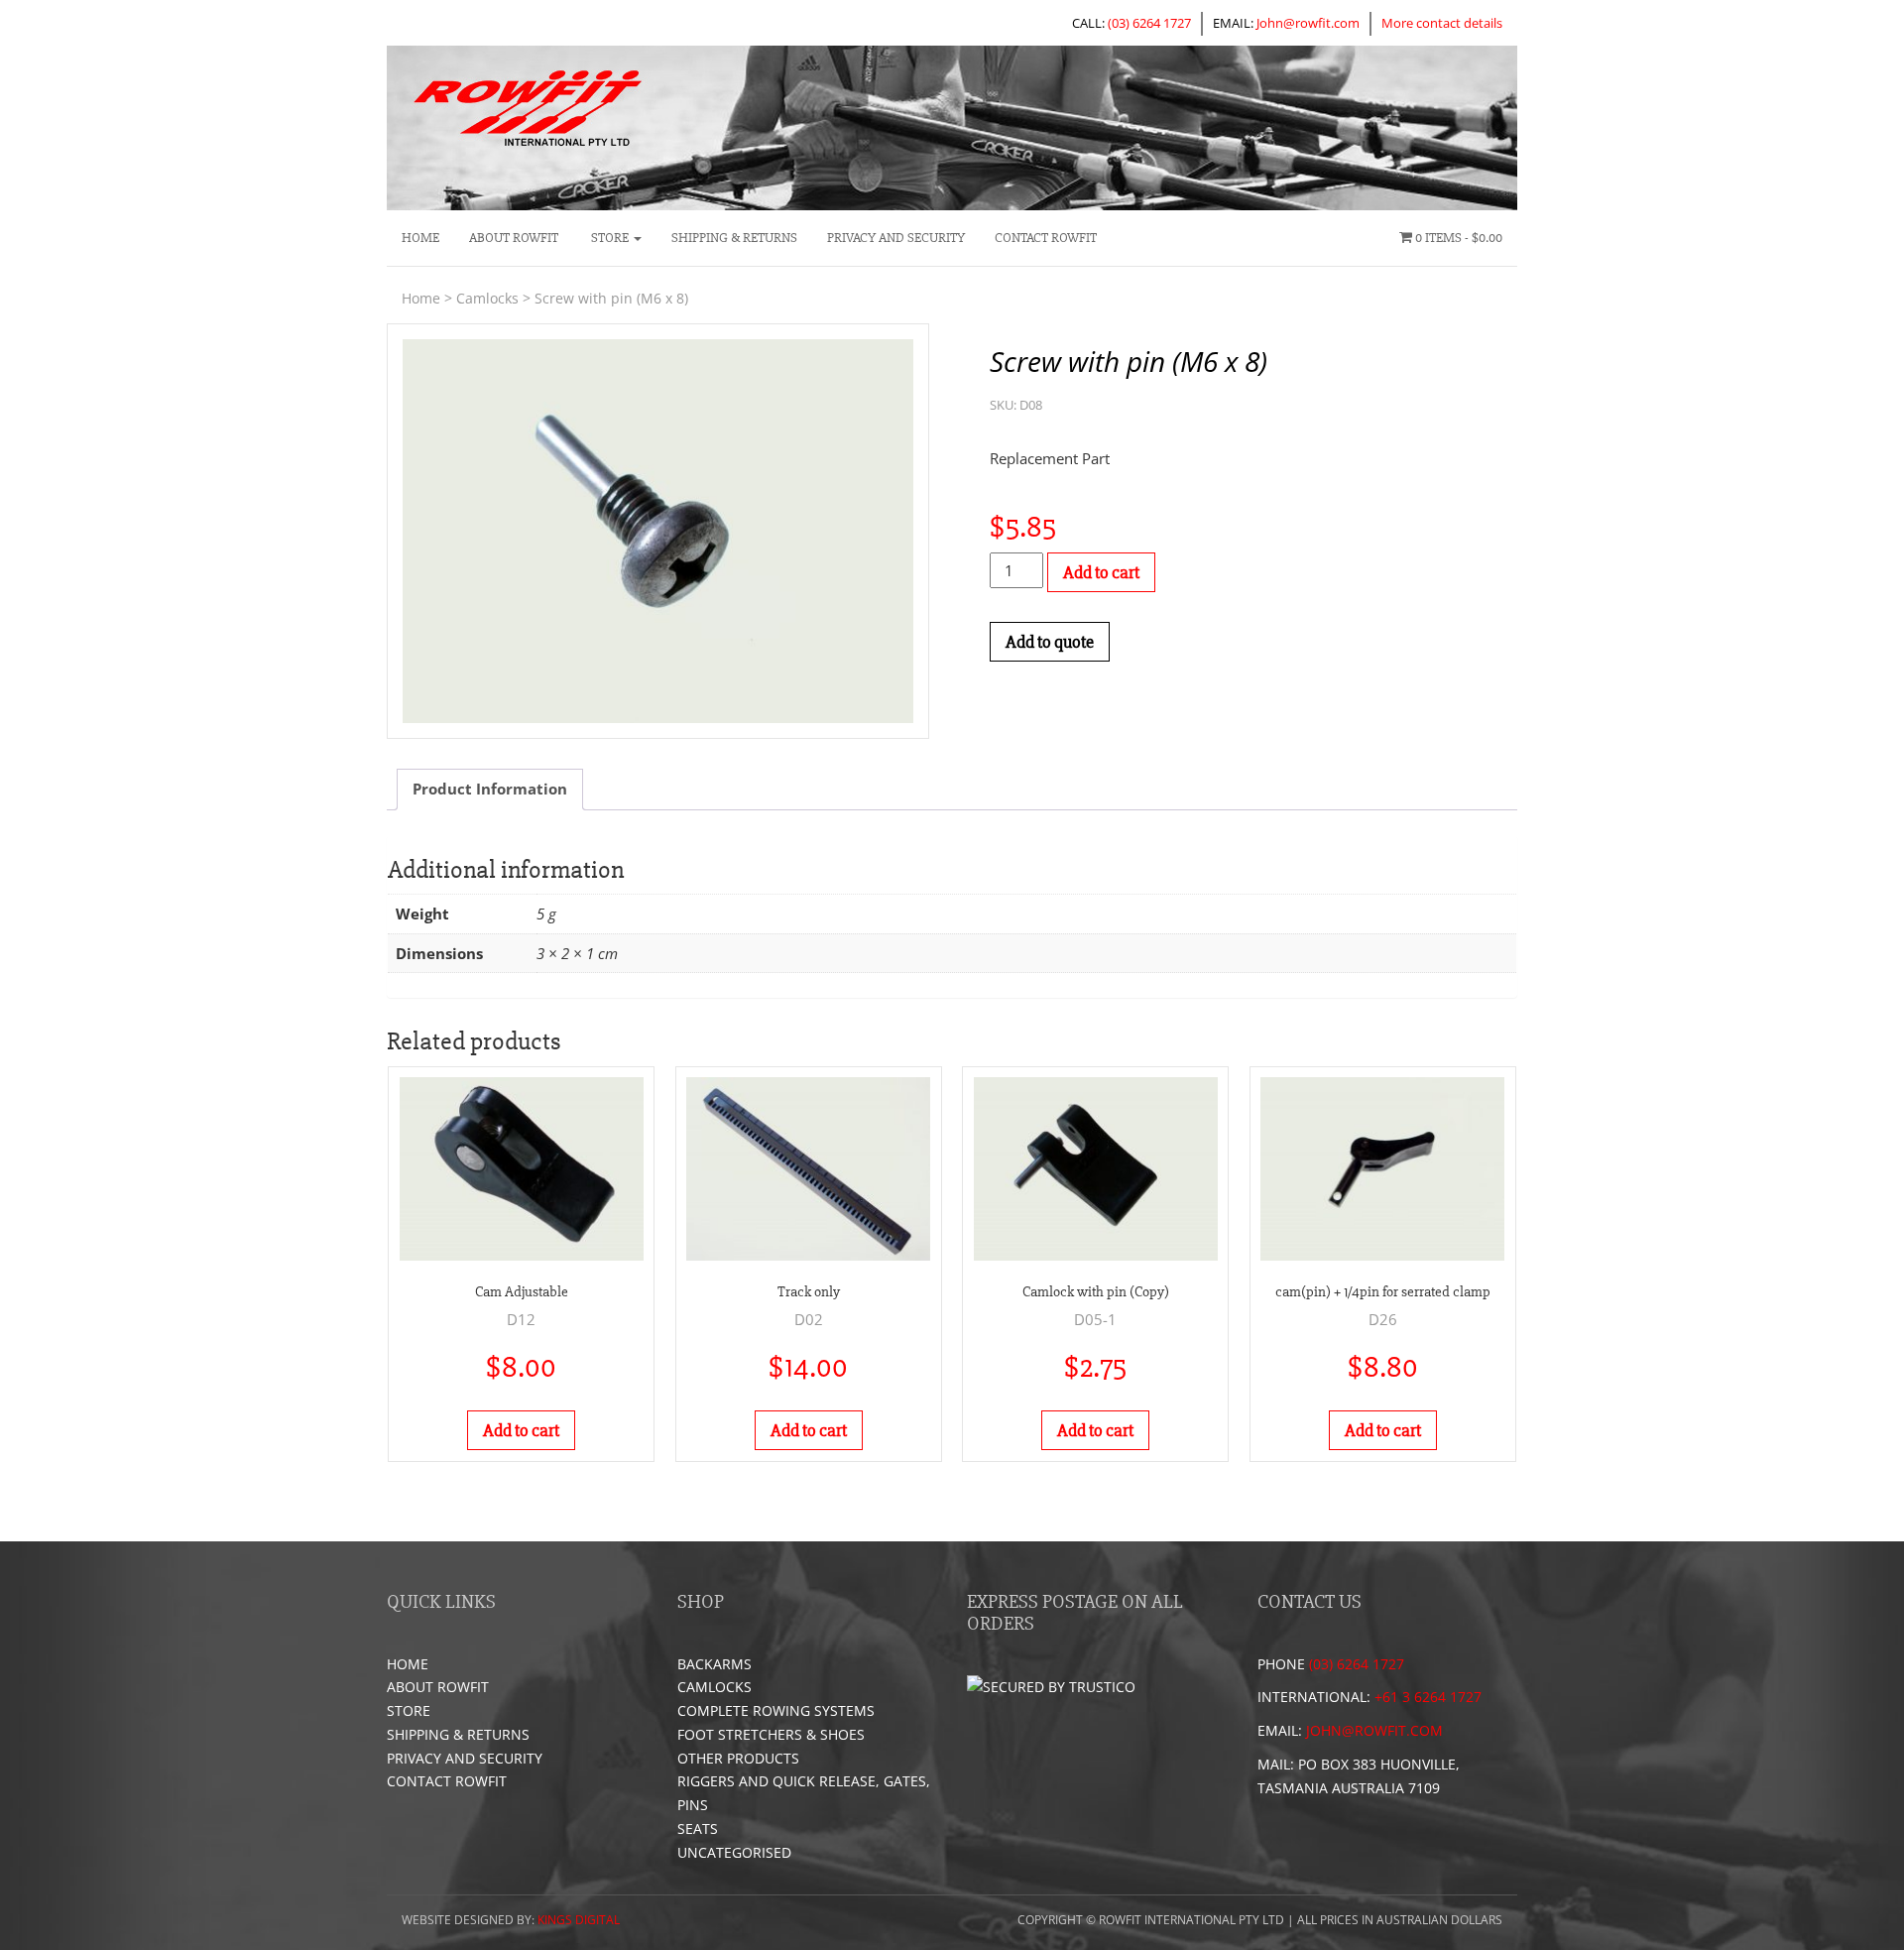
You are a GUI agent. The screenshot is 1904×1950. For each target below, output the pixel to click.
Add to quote (1050, 642)
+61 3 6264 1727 (1428, 1697)
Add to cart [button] (521, 1430)
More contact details (1442, 23)
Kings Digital (579, 1920)
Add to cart (1101, 572)
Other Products (738, 1758)
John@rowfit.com (1308, 23)
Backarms (714, 1664)
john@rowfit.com (1374, 1730)
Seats (698, 1828)
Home (420, 238)
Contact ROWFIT (1046, 238)
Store (610, 238)
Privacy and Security (896, 238)
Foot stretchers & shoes (771, 1734)
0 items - (1457, 238)
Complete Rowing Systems (776, 1710)
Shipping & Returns (734, 238)
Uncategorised (734, 1852)
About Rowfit (514, 238)
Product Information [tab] (490, 789)
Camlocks (487, 298)
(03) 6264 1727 (1149, 23)
